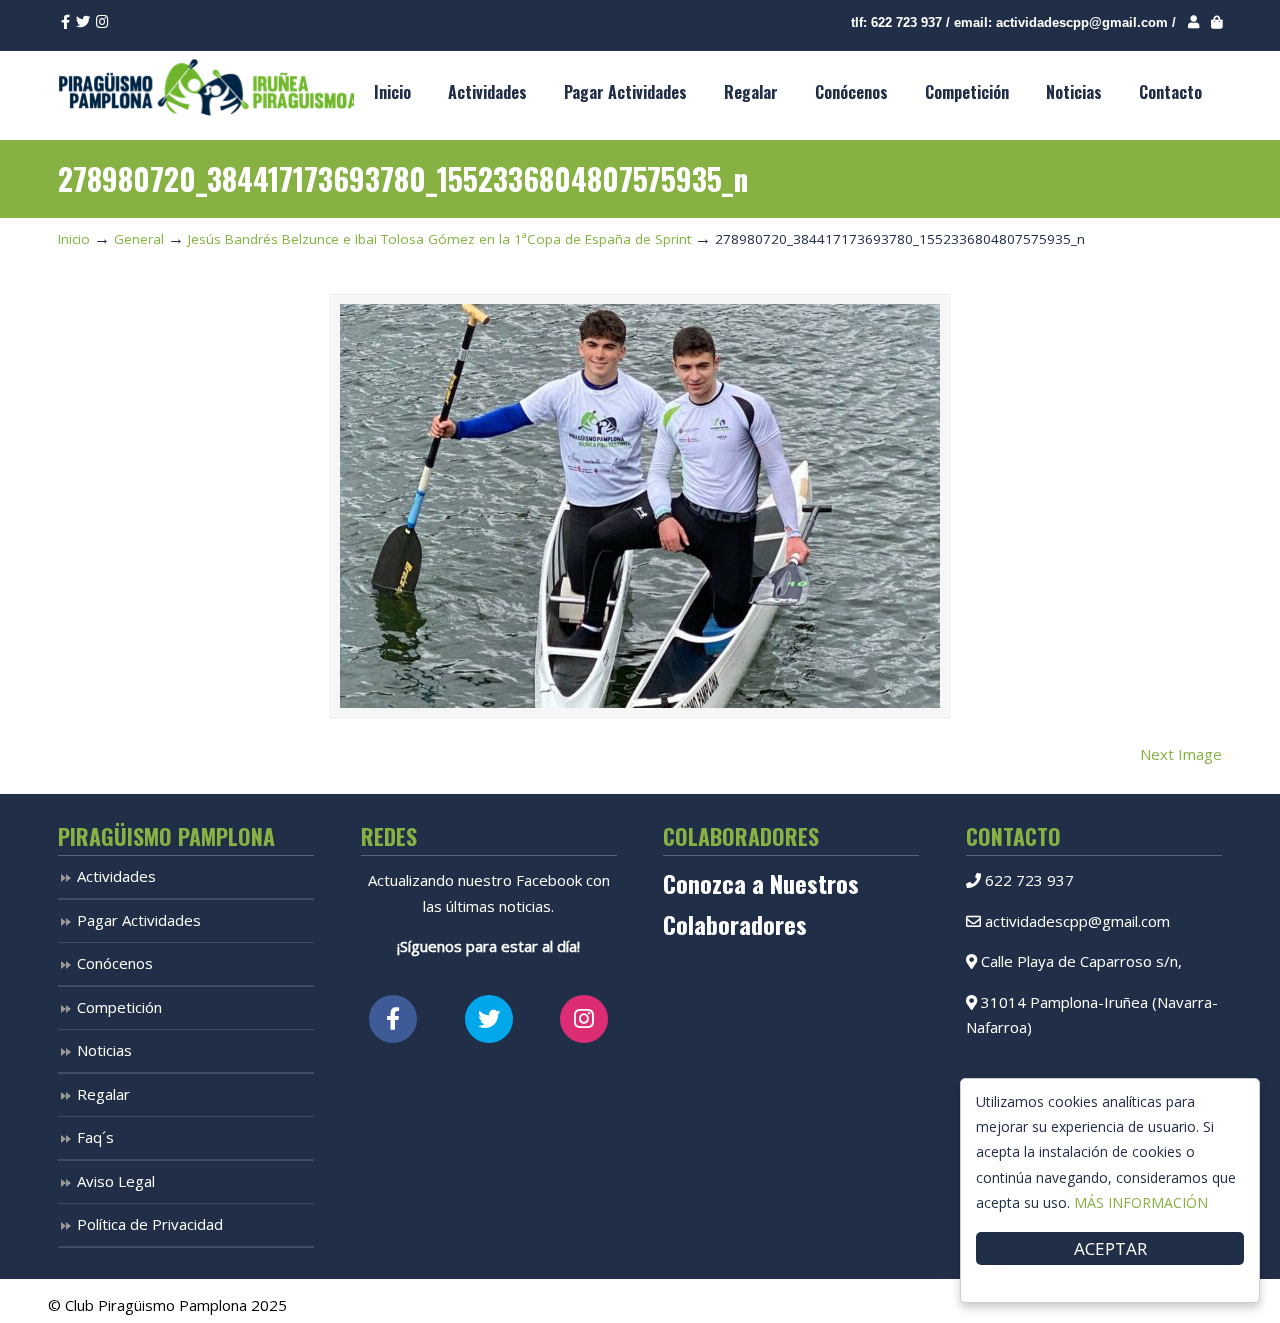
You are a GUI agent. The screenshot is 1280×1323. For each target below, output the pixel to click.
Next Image (1181, 754)
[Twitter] (83, 22)
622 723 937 (906, 22)
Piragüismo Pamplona (208, 87)
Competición (119, 1007)
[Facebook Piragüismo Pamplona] (393, 1019)
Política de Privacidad (150, 1224)
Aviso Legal (116, 1181)
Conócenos (115, 963)
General (139, 239)
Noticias (104, 1050)
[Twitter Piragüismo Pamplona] (489, 1019)
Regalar (103, 1094)
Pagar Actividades (139, 920)
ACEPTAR (1110, 1248)
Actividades (116, 876)
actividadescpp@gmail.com (1082, 22)
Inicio (74, 239)
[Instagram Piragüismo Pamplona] (584, 1019)
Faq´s (95, 1137)
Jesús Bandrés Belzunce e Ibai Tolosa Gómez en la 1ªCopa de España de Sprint (439, 239)
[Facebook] (65, 22)
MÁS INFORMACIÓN (1141, 1202)
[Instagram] (102, 22)
